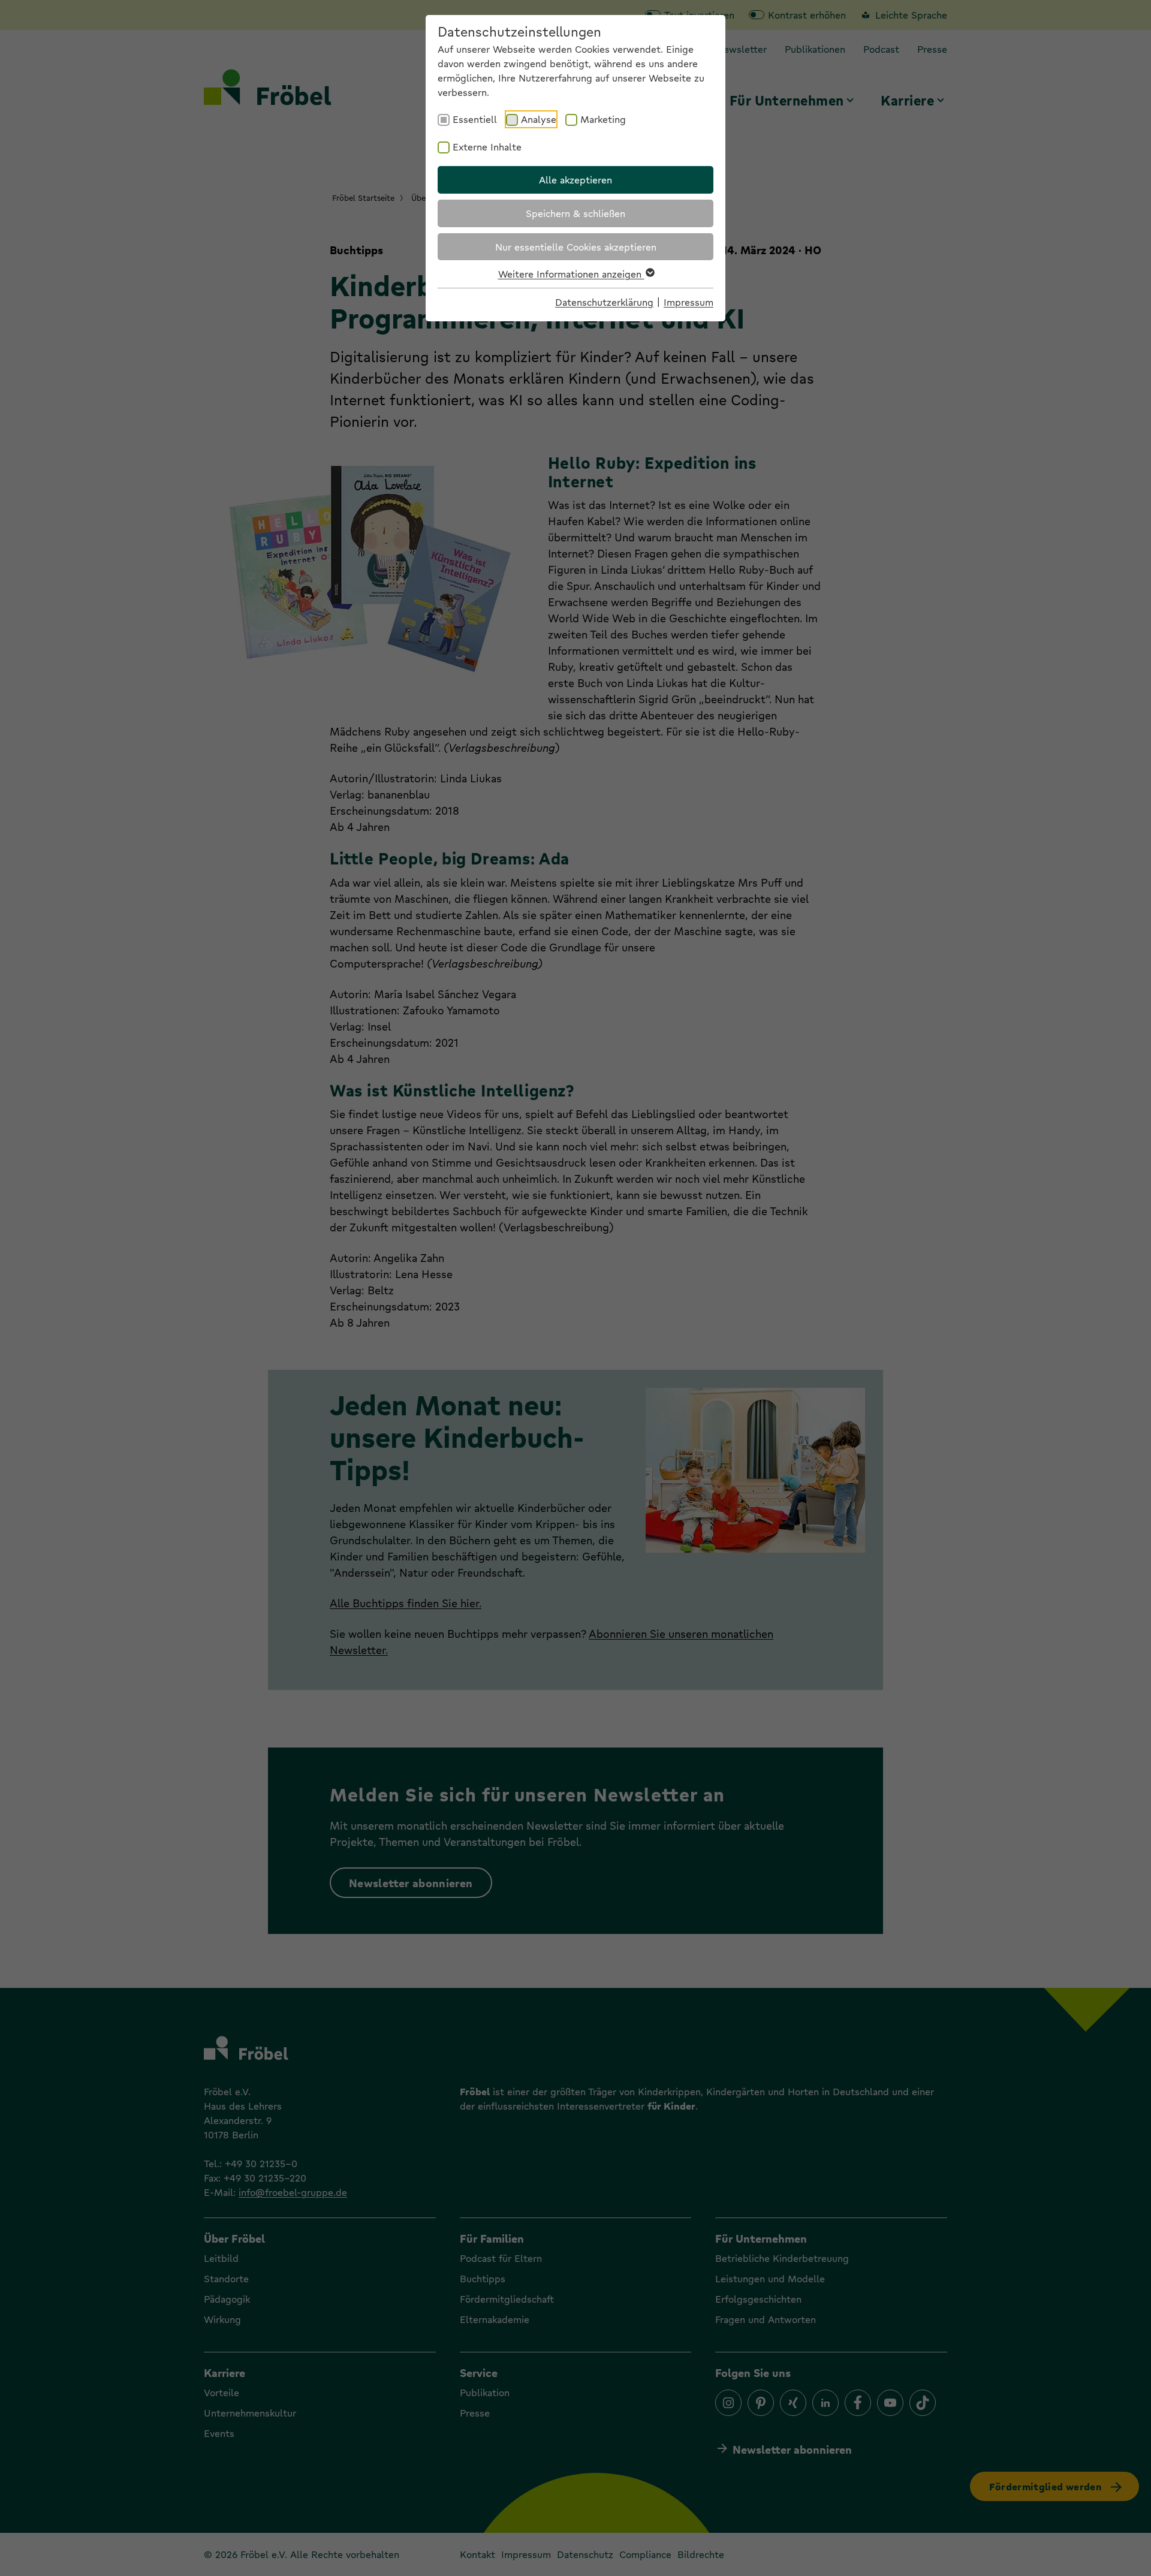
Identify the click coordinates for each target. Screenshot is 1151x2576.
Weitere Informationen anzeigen (571, 274)
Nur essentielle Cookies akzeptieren (576, 247)
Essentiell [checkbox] (475, 119)
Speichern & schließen (575, 213)
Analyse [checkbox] (539, 119)
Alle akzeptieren (575, 180)
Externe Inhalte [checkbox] (487, 147)
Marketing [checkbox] (603, 119)
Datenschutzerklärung (604, 302)
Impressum (689, 302)
